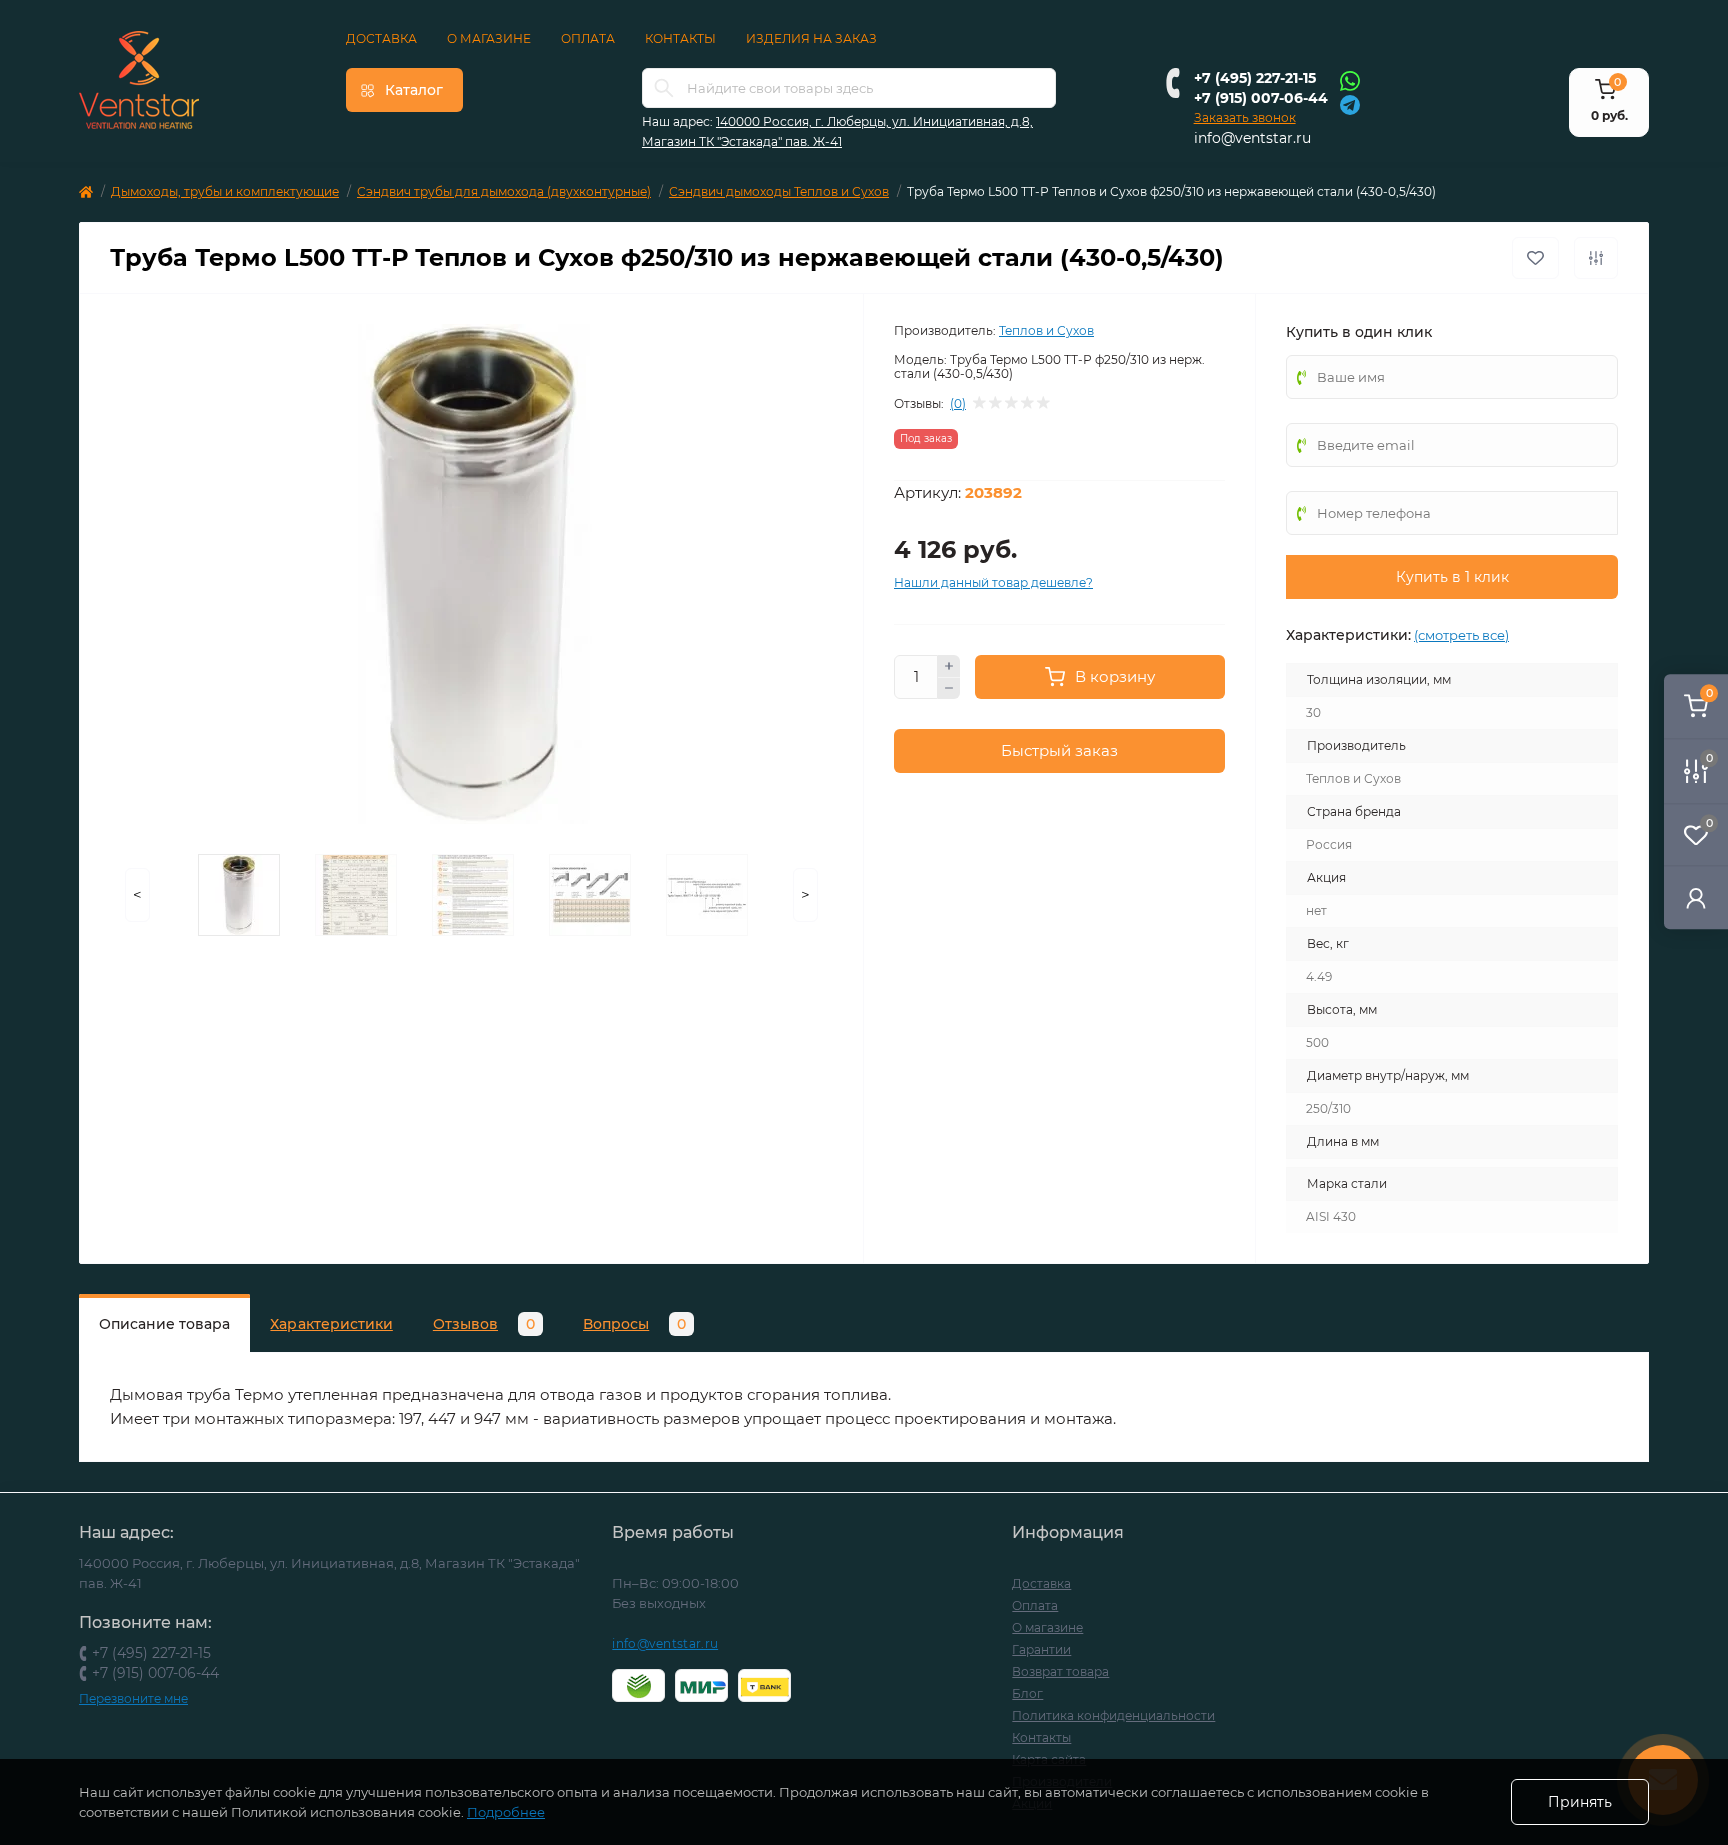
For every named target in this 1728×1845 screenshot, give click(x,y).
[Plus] (949, 666)
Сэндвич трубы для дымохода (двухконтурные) (504, 191)
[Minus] (949, 689)
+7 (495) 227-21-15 (1255, 78)
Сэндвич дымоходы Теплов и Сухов (779, 191)
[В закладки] (1535, 258)
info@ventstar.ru (1252, 138)
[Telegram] (1350, 103)
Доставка (381, 38)
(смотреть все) (1461, 635)
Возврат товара (1060, 1671)
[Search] (664, 88)
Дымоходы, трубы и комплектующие (225, 191)
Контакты (680, 38)
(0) (958, 404)
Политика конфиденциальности (1113, 1715)
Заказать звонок (1245, 117)
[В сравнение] (1596, 258)
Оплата (588, 38)
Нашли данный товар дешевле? (993, 582)
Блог (1027, 1693)
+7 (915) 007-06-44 (1261, 98)
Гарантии (1041, 1649)
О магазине (489, 38)
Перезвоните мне (133, 1698)
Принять (1580, 1802)
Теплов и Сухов (1046, 330)
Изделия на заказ (811, 38)
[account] (1696, 897)
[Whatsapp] (1350, 80)
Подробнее (506, 1812)
